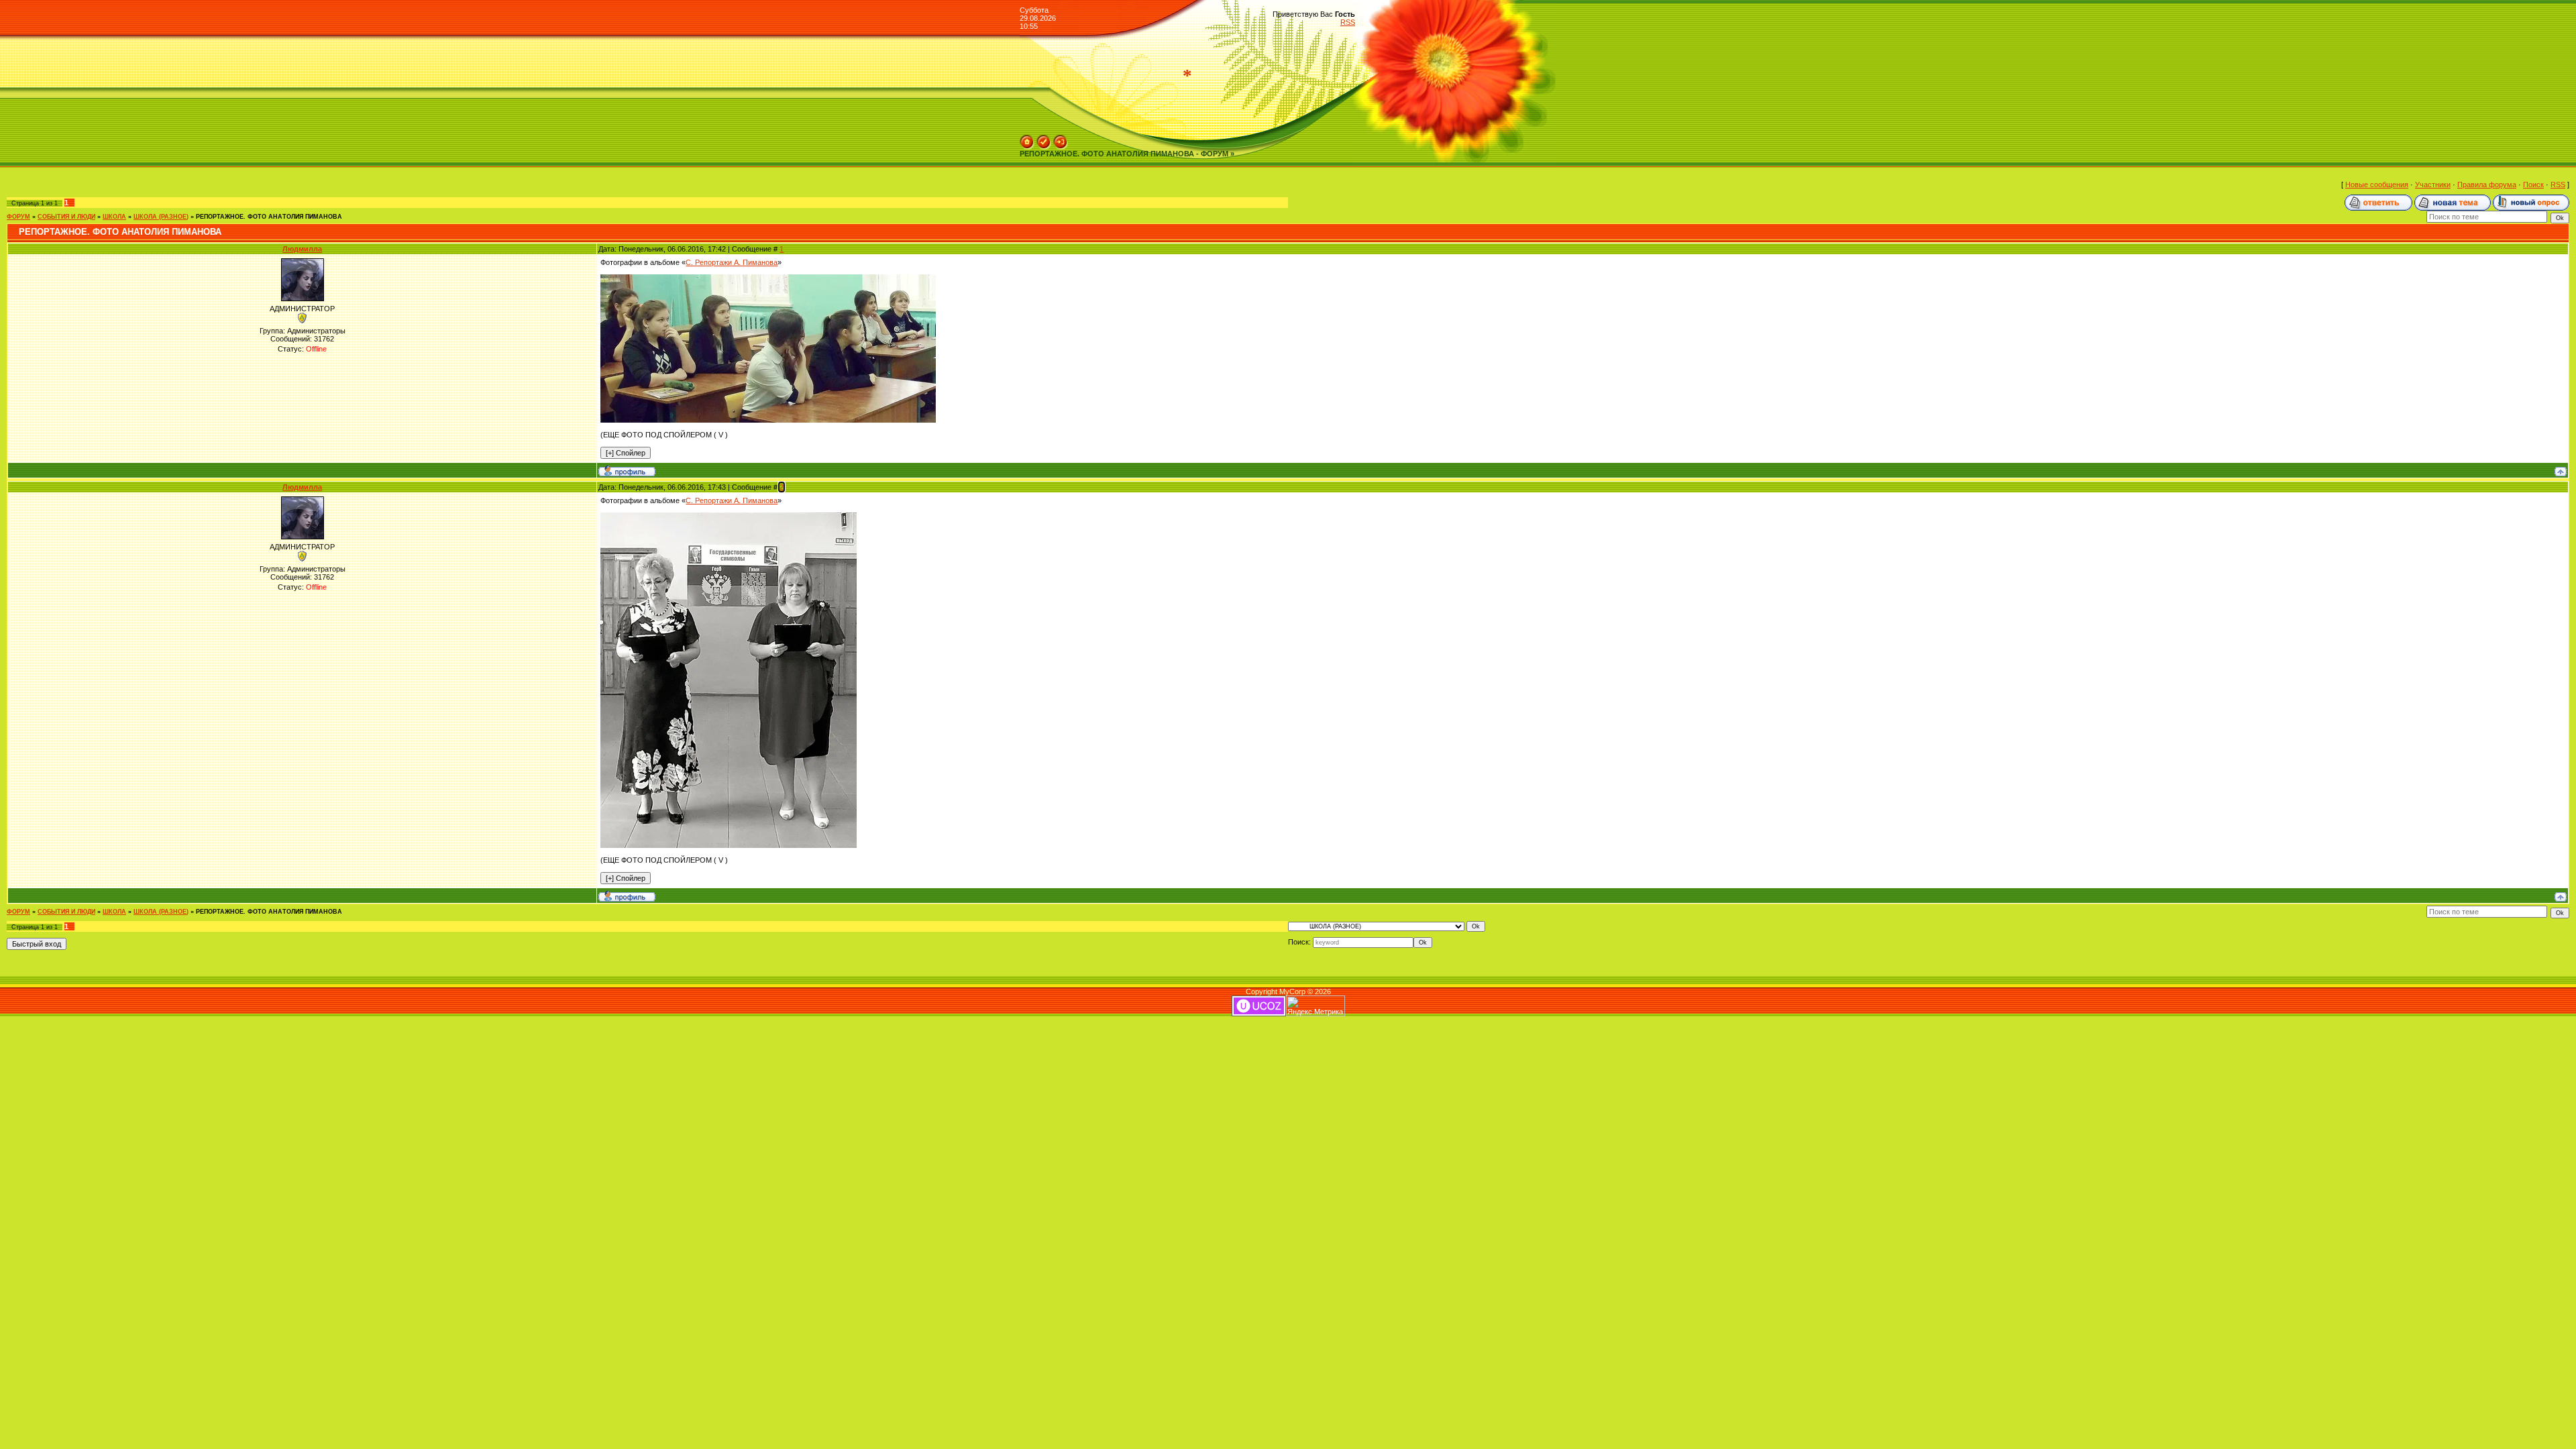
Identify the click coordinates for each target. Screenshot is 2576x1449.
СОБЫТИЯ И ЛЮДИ (66, 217)
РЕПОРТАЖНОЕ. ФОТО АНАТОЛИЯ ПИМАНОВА (269, 217)
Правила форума (2487, 184)
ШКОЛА (114, 217)
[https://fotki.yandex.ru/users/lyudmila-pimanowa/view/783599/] (768, 278)
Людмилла (302, 249)
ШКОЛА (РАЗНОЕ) (161, 217)
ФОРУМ (18, 217)
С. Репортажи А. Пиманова (732, 262)
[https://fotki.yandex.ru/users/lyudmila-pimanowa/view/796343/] (729, 517)
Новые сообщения (2377, 184)
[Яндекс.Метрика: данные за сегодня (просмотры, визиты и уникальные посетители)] (1316, 1006)
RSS (1348, 22)
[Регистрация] (1044, 139)
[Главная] (1027, 139)
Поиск (2533, 184)
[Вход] (1061, 139)
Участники (2433, 184)
